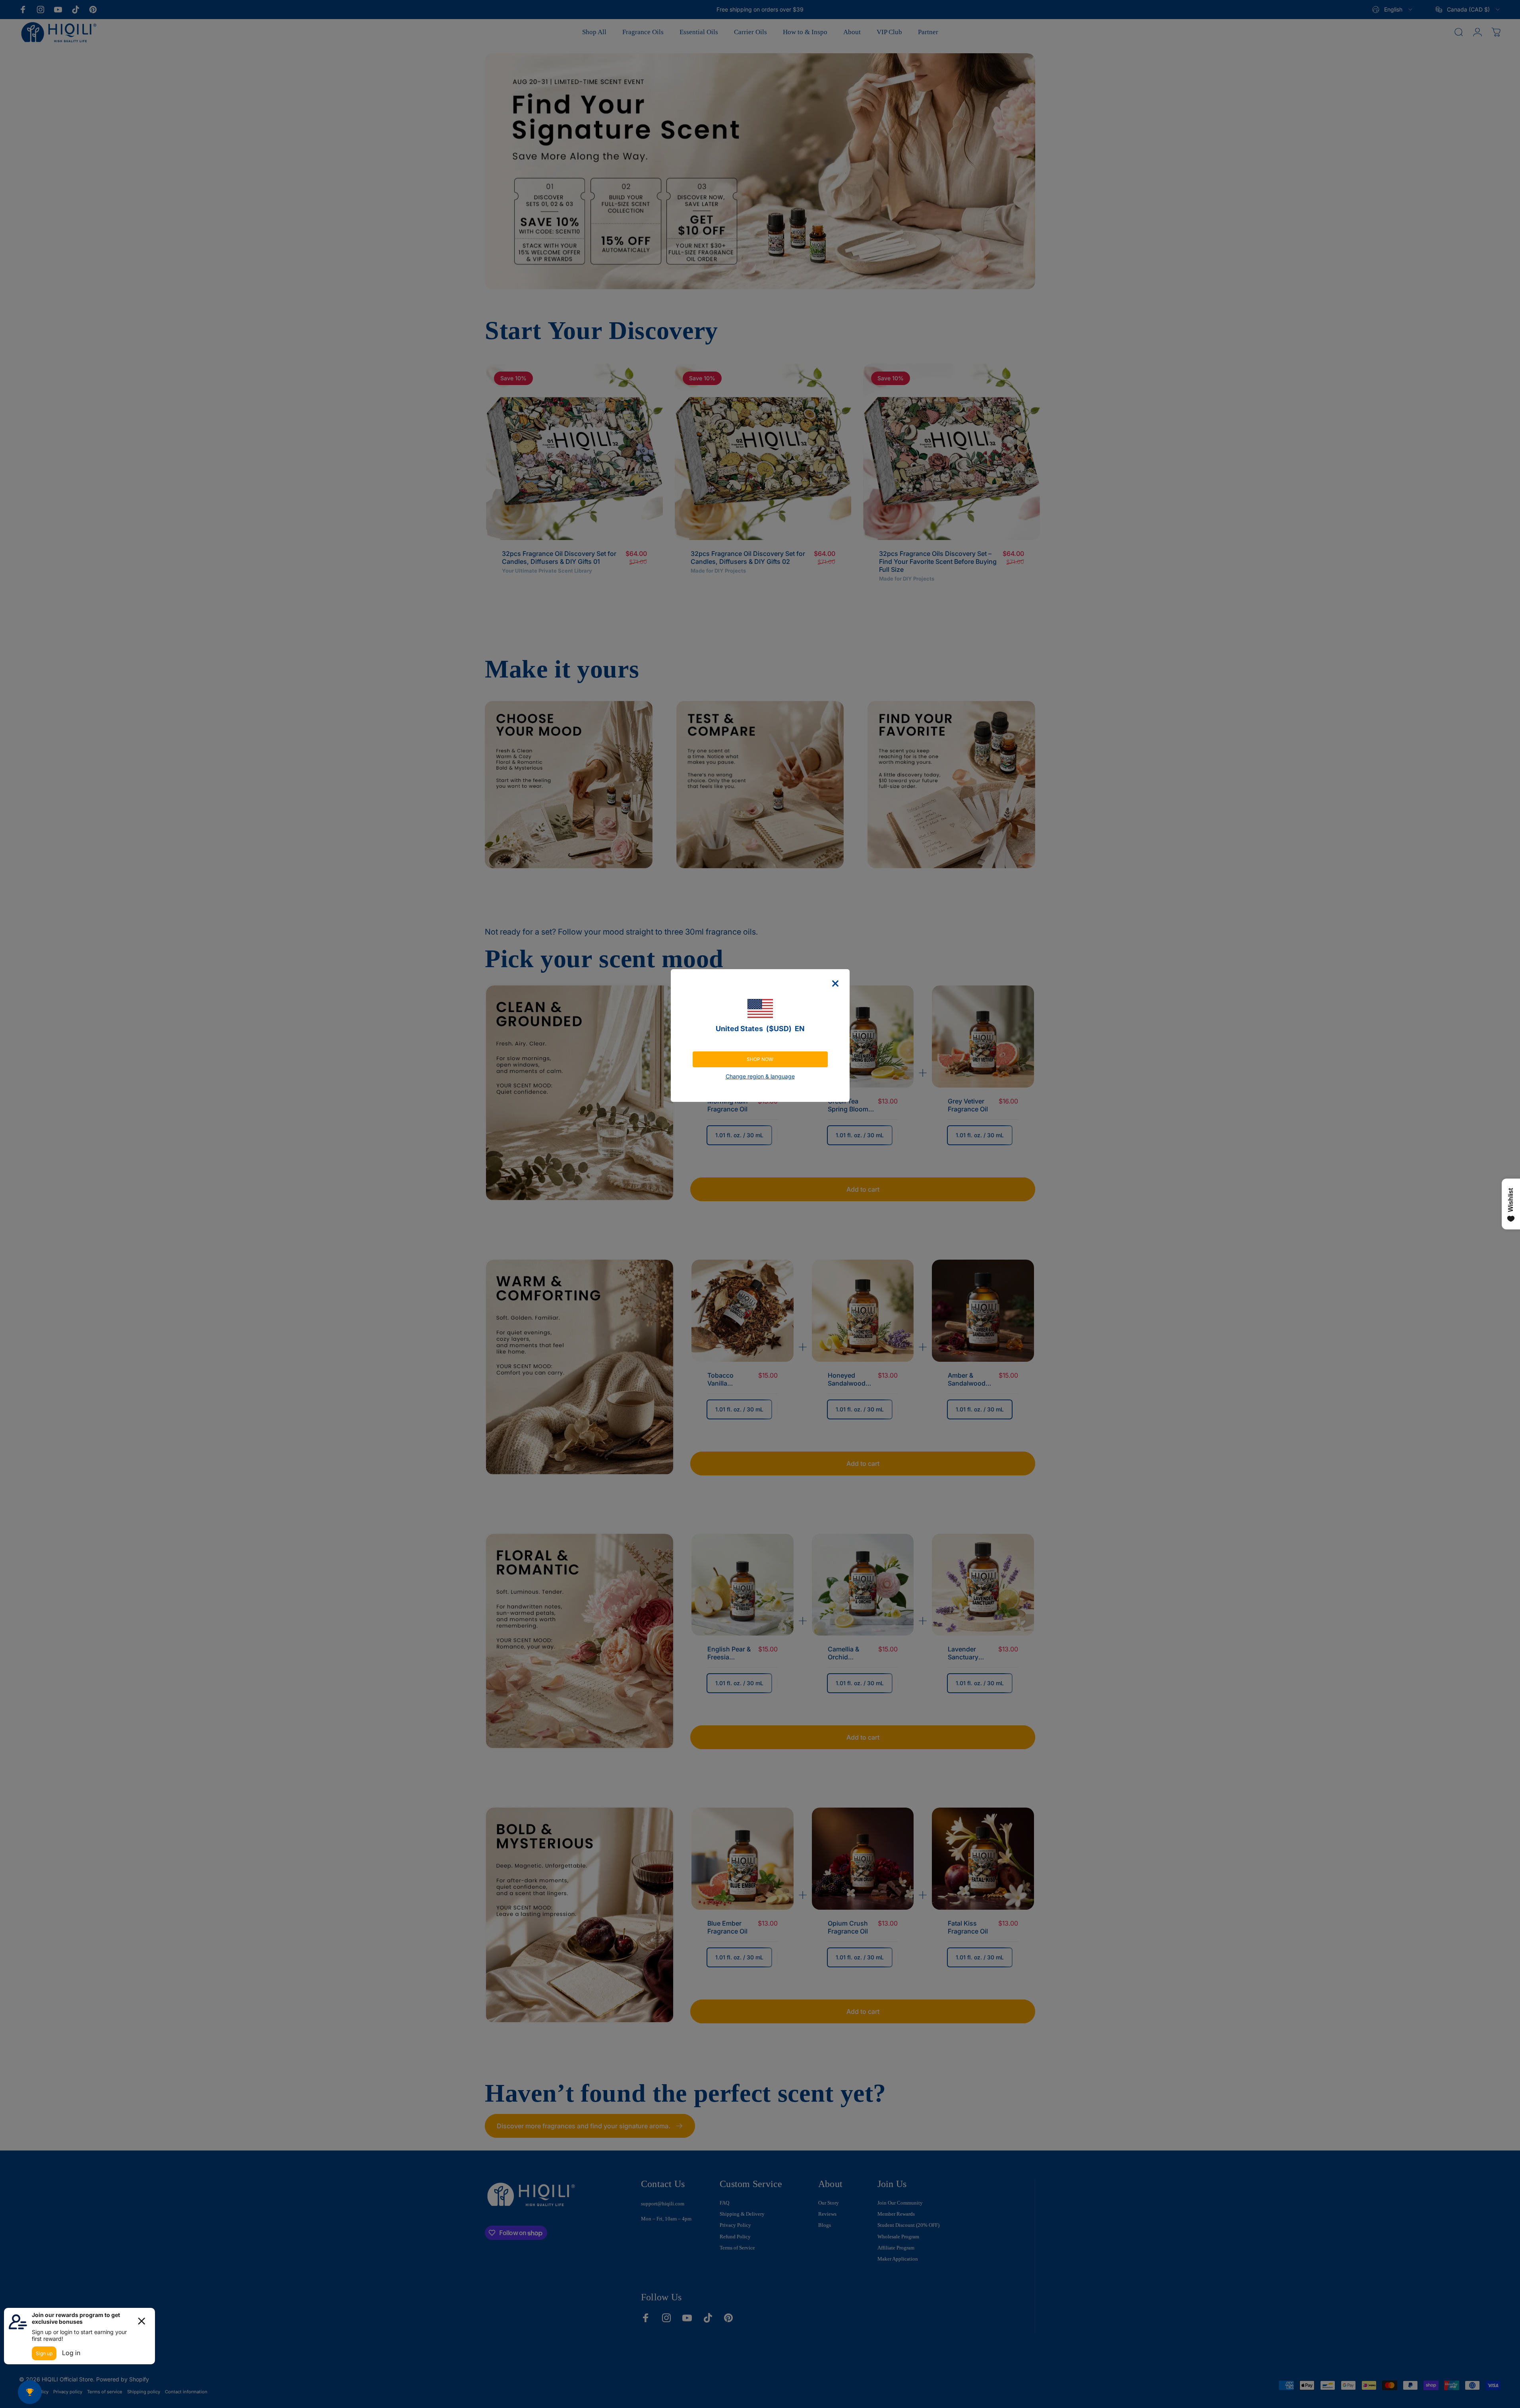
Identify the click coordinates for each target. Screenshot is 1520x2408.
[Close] (835, 983)
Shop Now (760, 1059)
